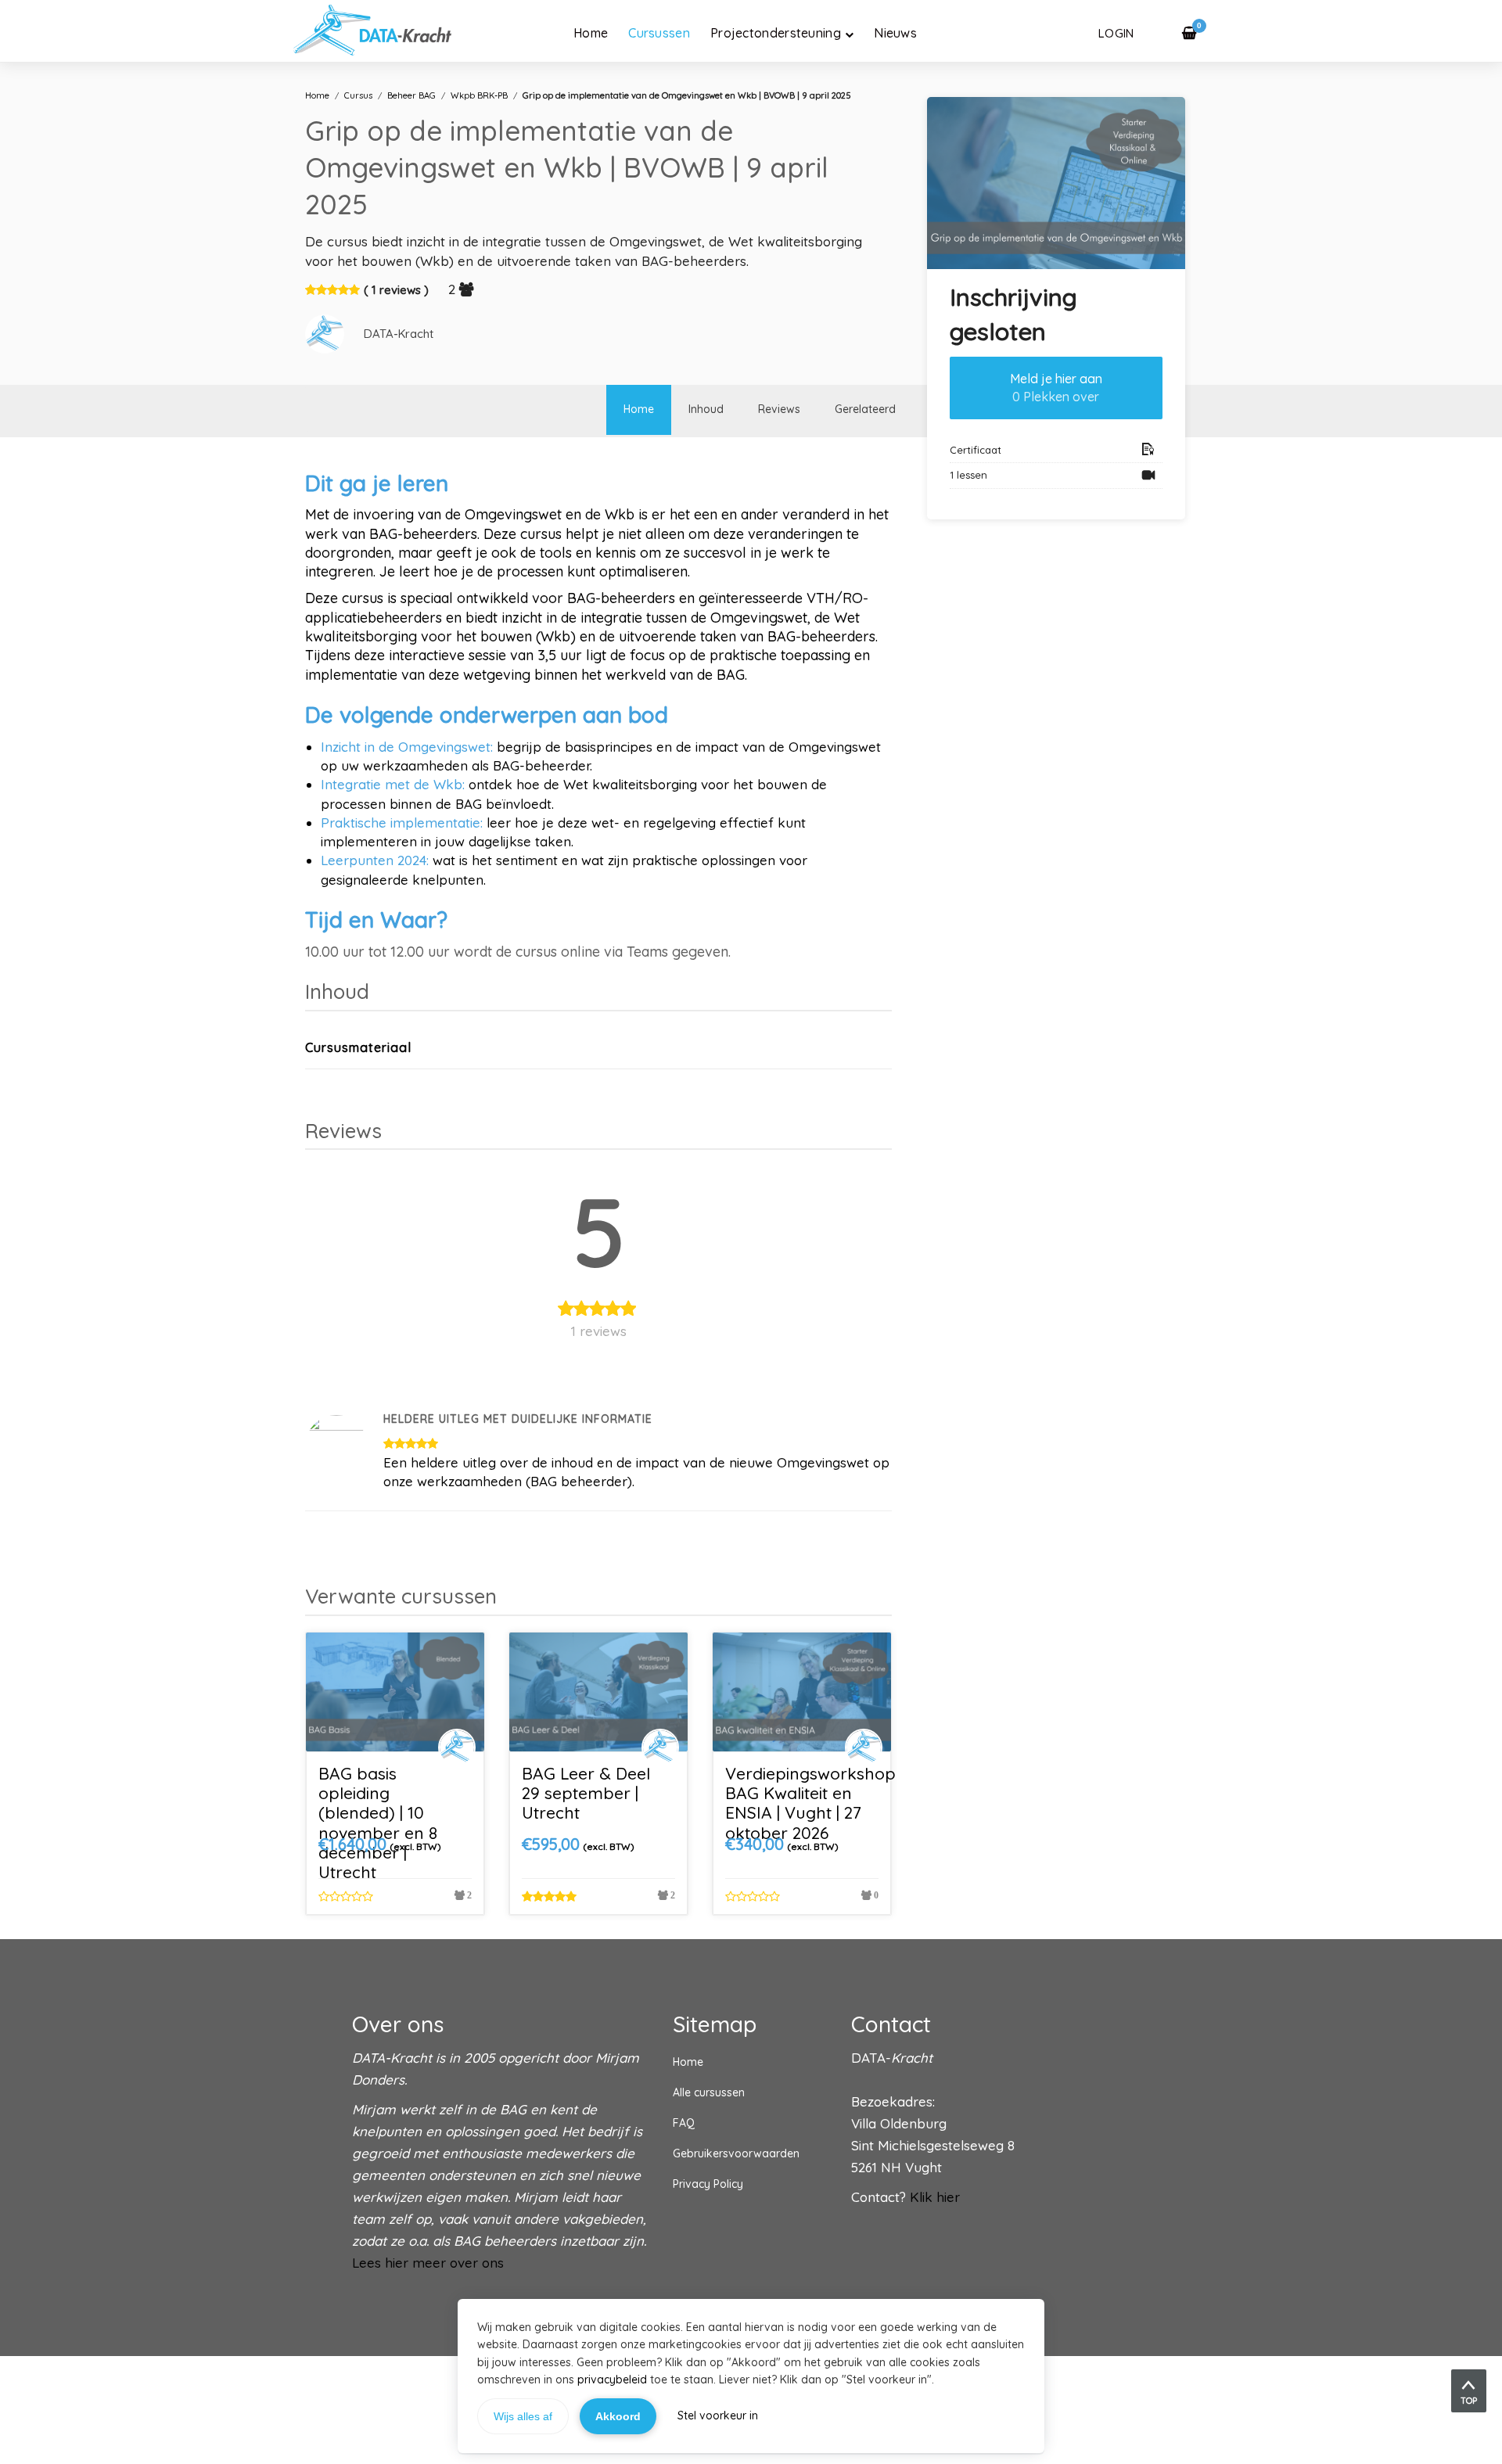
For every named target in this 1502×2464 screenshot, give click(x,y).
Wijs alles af (523, 2416)
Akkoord (618, 2416)
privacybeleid (612, 2380)
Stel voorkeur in (718, 2416)
